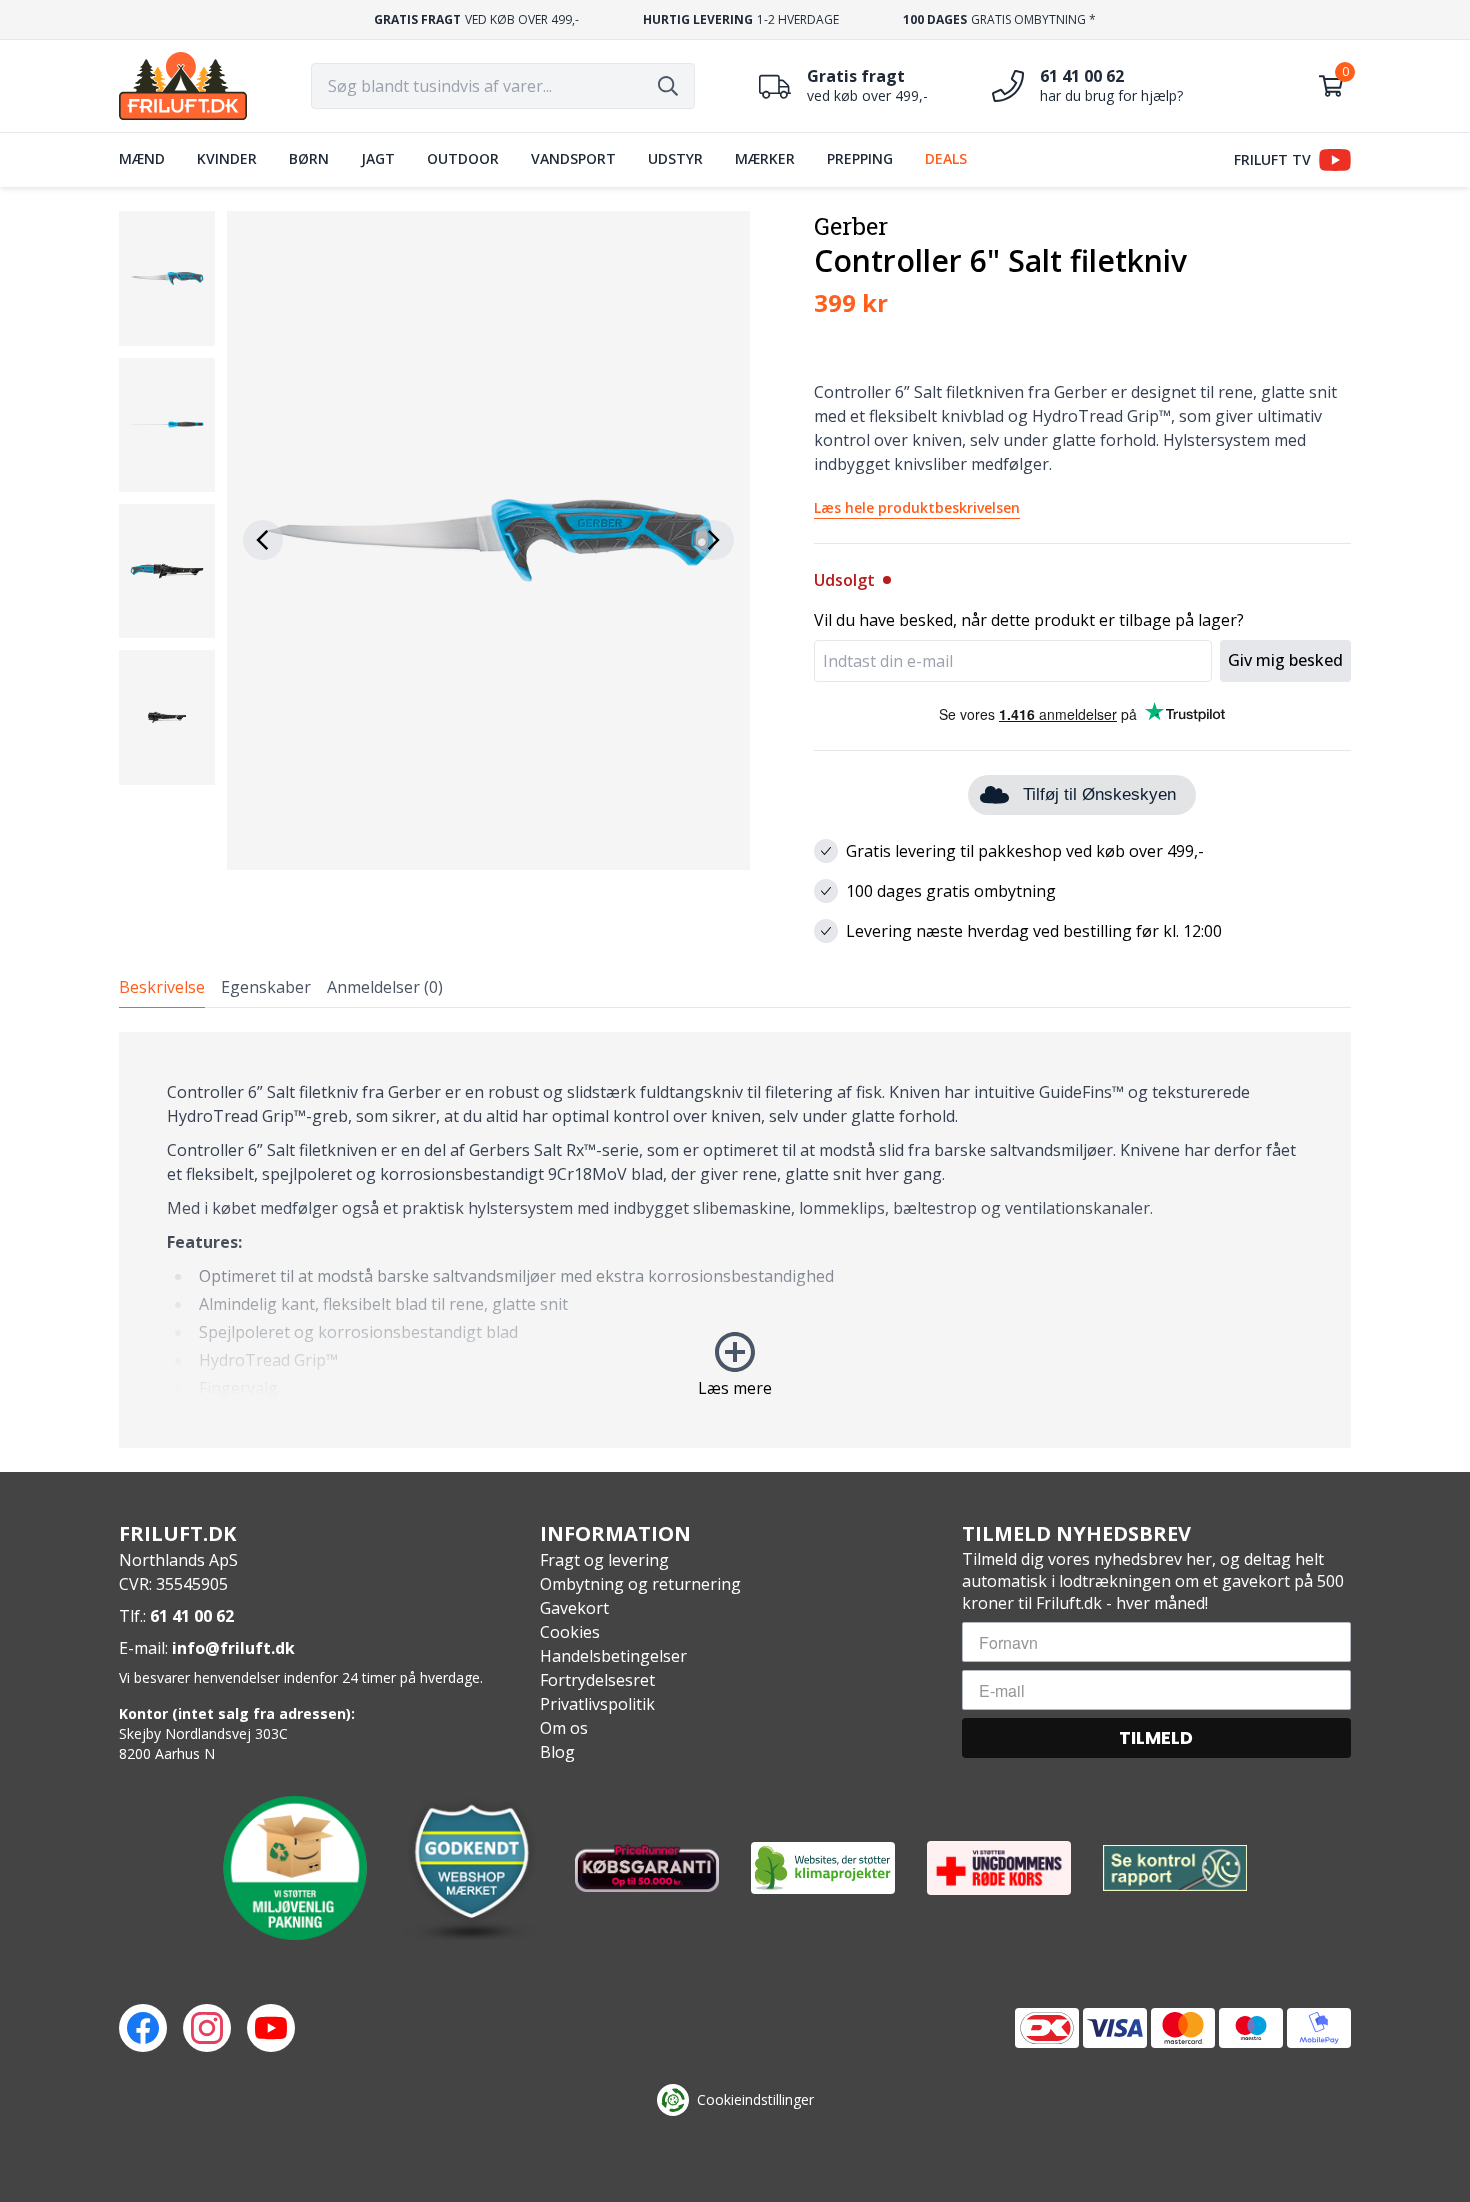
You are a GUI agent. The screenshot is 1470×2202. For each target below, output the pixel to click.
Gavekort (574, 1608)
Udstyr (675, 158)
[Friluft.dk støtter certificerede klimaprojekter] (823, 1868)
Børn (309, 158)
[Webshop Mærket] (471, 1868)
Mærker (765, 158)
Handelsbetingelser (613, 1656)
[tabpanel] (735, 1240)
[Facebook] (143, 2028)
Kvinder (227, 158)
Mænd (142, 158)
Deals (946, 158)
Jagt (378, 158)
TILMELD (1156, 1737)
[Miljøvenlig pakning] (295, 1868)
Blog (557, 1752)
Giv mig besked (1285, 660)
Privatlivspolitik (597, 1704)
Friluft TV (1272, 159)
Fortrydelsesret (597, 1680)
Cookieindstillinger (755, 2099)
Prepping (860, 158)
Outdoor (463, 158)
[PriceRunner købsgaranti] (647, 1868)
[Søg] (668, 86)
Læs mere (735, 1388)
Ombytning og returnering (640, 1584)
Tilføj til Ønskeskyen (1099, 794)
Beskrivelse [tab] (162, 987)
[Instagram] (207, 2028)
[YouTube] (271, 2028)
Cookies (570, 1632)
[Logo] (183, 86)
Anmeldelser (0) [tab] (385, 987)
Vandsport (573, 158)
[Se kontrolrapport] (1175, 1868)
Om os (564, 1728)
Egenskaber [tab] (266, 987)
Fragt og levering (604, 1560)
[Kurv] (1331, 86)
